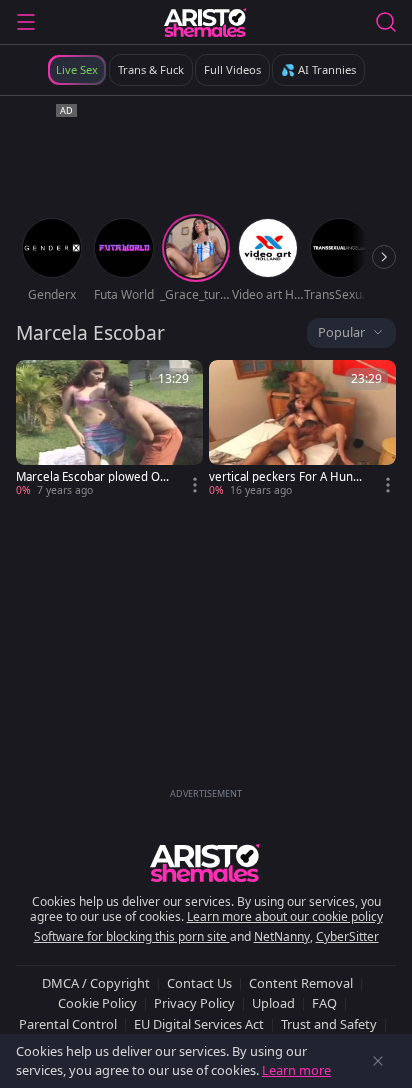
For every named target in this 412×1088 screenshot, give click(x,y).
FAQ (324, 1003)
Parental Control (68, 1024)
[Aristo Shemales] (205, 22)
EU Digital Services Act (199, 1024)
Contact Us (199, 983)
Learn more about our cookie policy (285, 916)
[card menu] (195, 485)
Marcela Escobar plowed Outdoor (93, 477)
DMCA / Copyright (96, 983)
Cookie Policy (97, 1003)
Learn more (296, 1070)
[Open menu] (26, 22)
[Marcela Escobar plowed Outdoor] (109, 429)
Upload (273, 1003)
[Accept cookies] (378, 1061)
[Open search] (386, 22)
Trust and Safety (329, 1024)
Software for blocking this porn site (132, 936)
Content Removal (301, 983)
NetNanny (282, 936)
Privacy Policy (194, 1003)
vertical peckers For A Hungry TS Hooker (287, 477)
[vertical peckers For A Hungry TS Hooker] (302, 429)
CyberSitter (347, 936)
